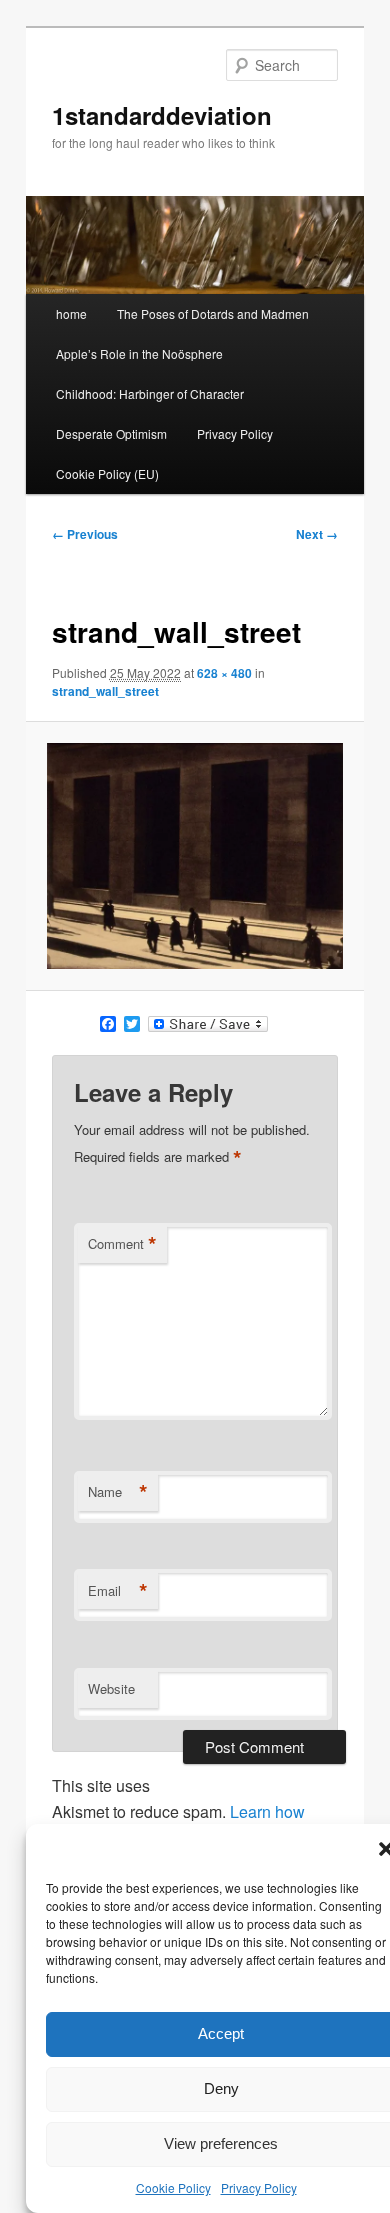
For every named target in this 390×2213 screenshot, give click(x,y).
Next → (317, 534)
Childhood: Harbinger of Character (150, 393)
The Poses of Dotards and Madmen (213, 313)
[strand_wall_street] (194, 856)
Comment (122, 1244)
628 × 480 (224, 673)
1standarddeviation (162, 115)
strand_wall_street (105, 691)
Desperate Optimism (111, 433)
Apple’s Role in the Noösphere (139, 353)
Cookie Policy (173, 2187)
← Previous (85, 534)
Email (118, 1591)
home (71, 313)
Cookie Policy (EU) (107, 473)
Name (118, 1492)
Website (111, 1688)
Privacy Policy (259, 2187)
